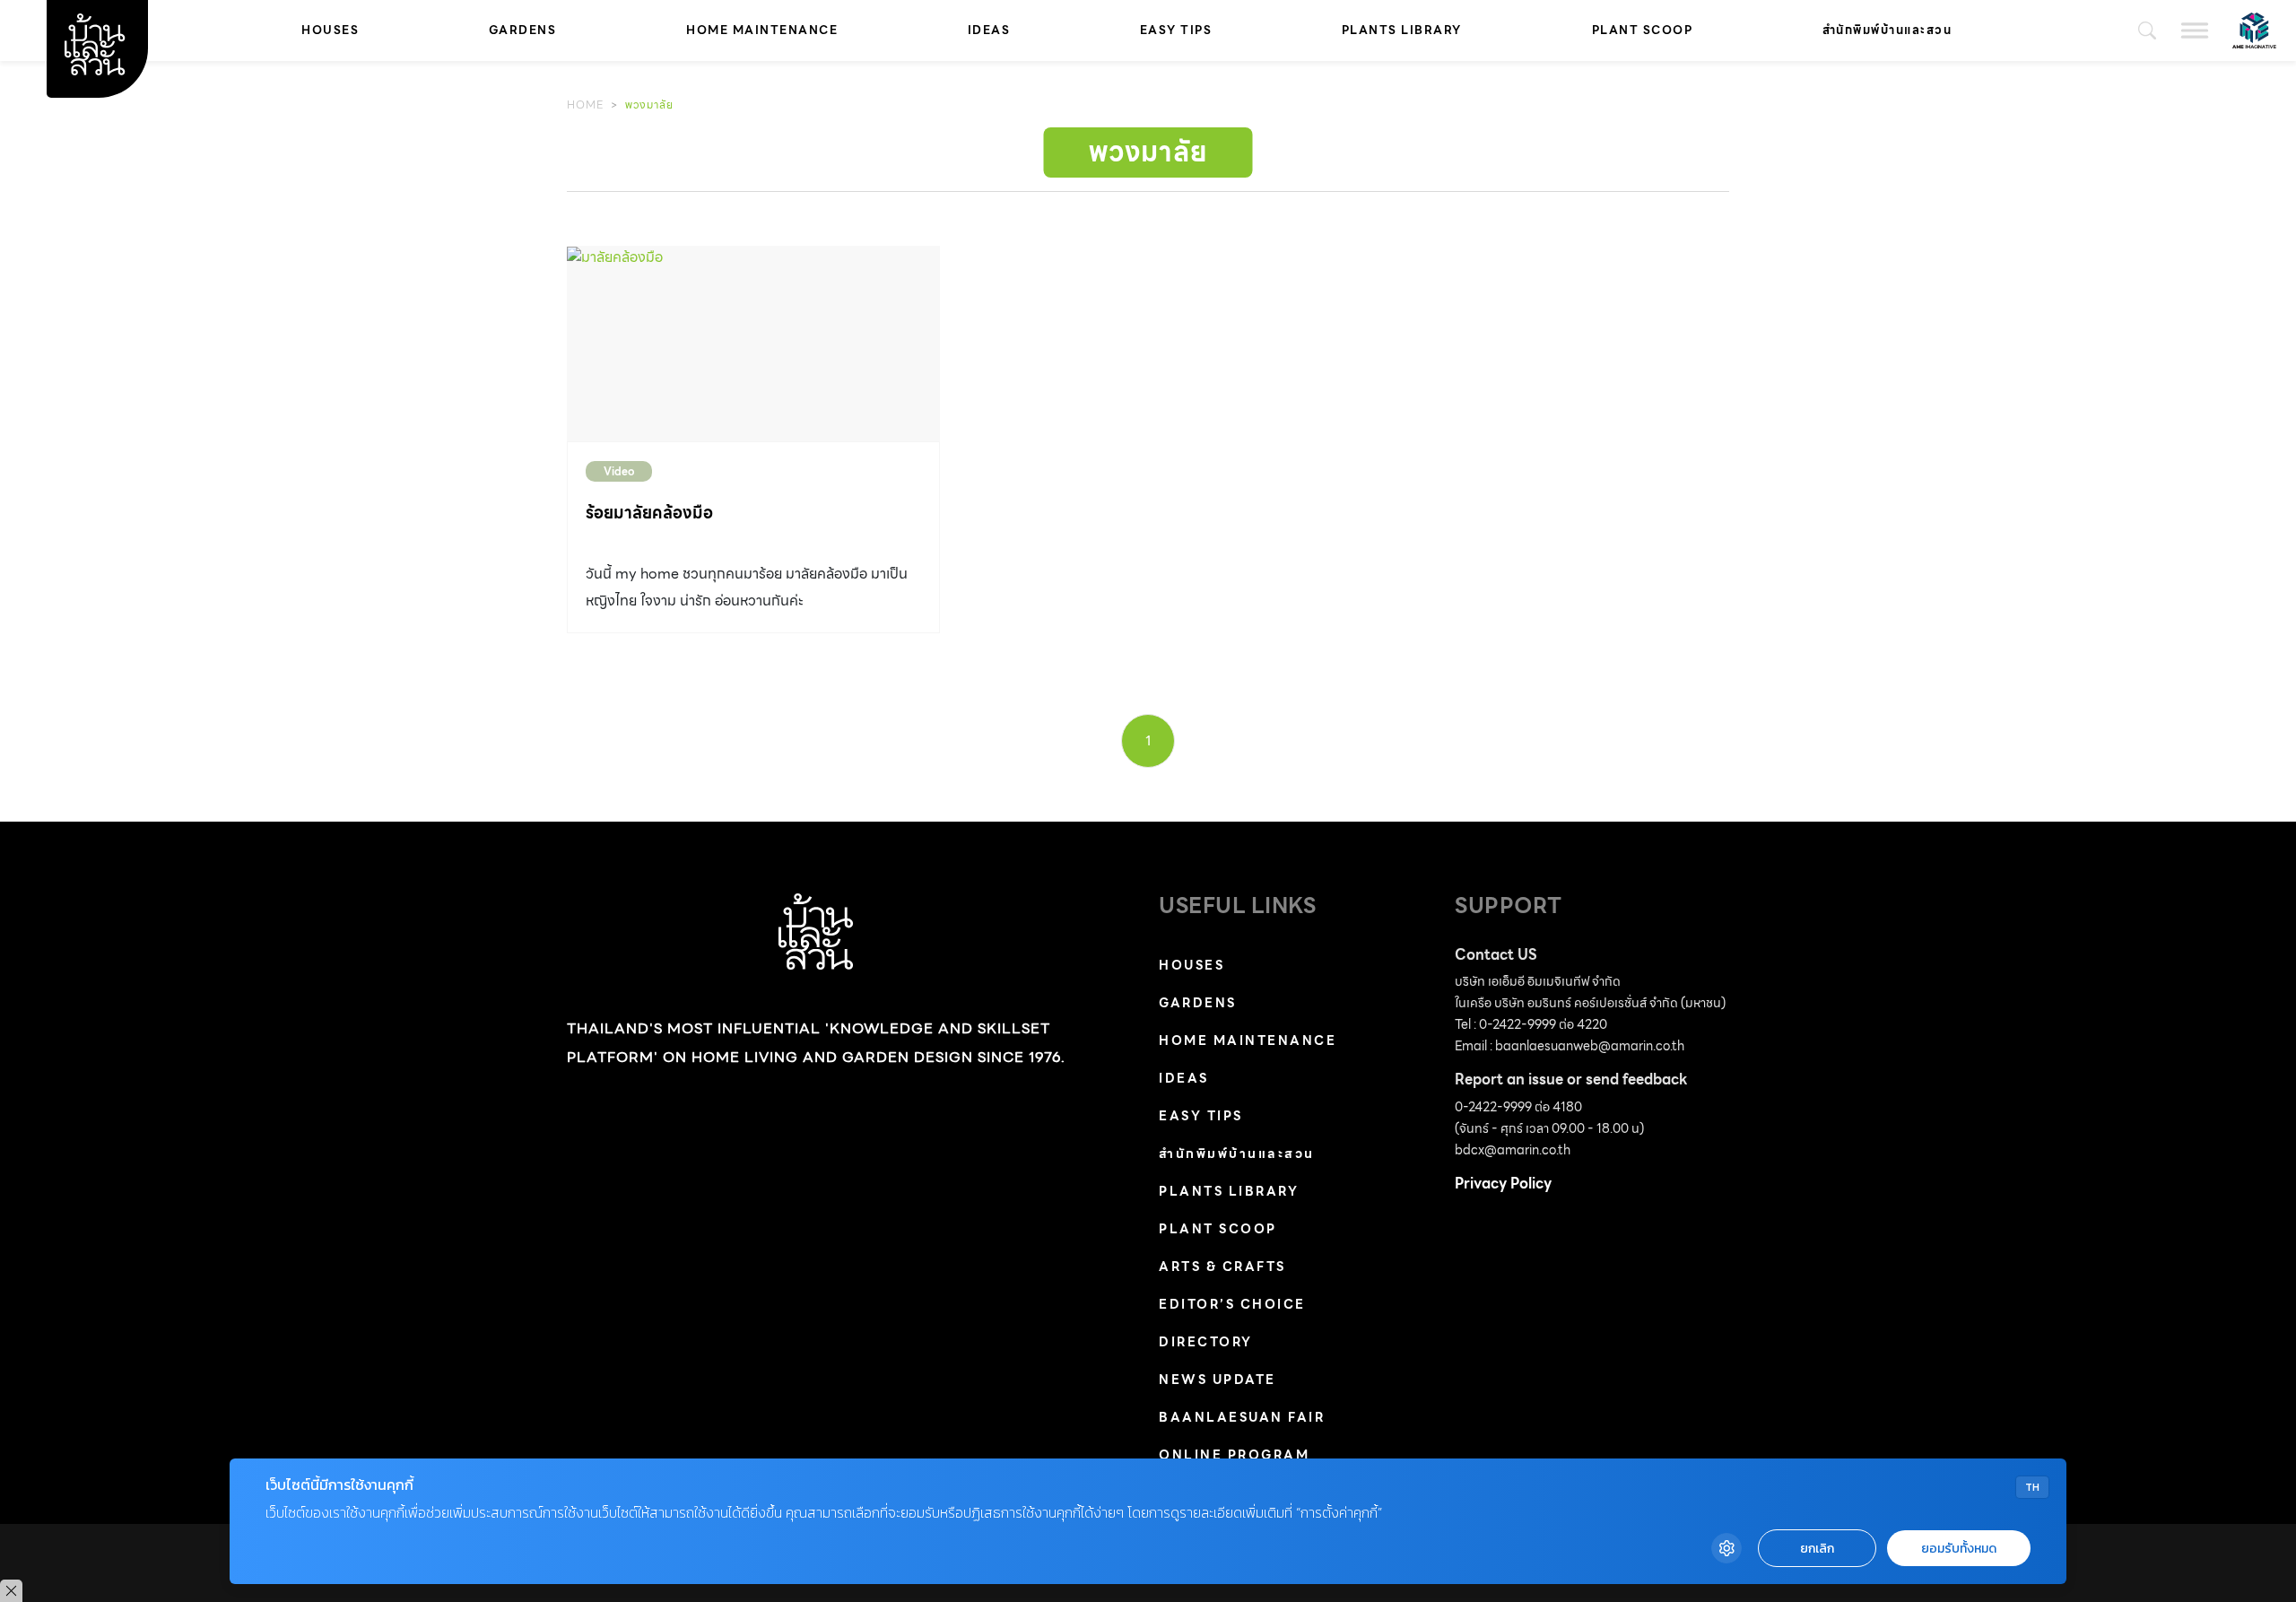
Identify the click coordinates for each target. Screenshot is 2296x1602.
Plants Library (1402, 30)
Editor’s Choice (1232, 1304)
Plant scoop (1643, 30)
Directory (1206, 1342)
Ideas (989, 30)
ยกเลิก (1817, 1549)
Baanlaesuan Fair (1242, 1417)
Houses (330, 30)
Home (585, 104)
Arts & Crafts (1222, 1267)
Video (619, 471)
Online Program (1234, 1455)
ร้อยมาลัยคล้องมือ (649, 513)
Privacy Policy (1503, 1184)
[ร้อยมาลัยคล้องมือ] (753, 344)
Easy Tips (1176, 30)
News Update (1218, 1380)
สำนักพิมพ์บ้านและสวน (1887, 30)
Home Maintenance (762, 30)
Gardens (523, 30)
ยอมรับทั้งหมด (1959, 1549)
